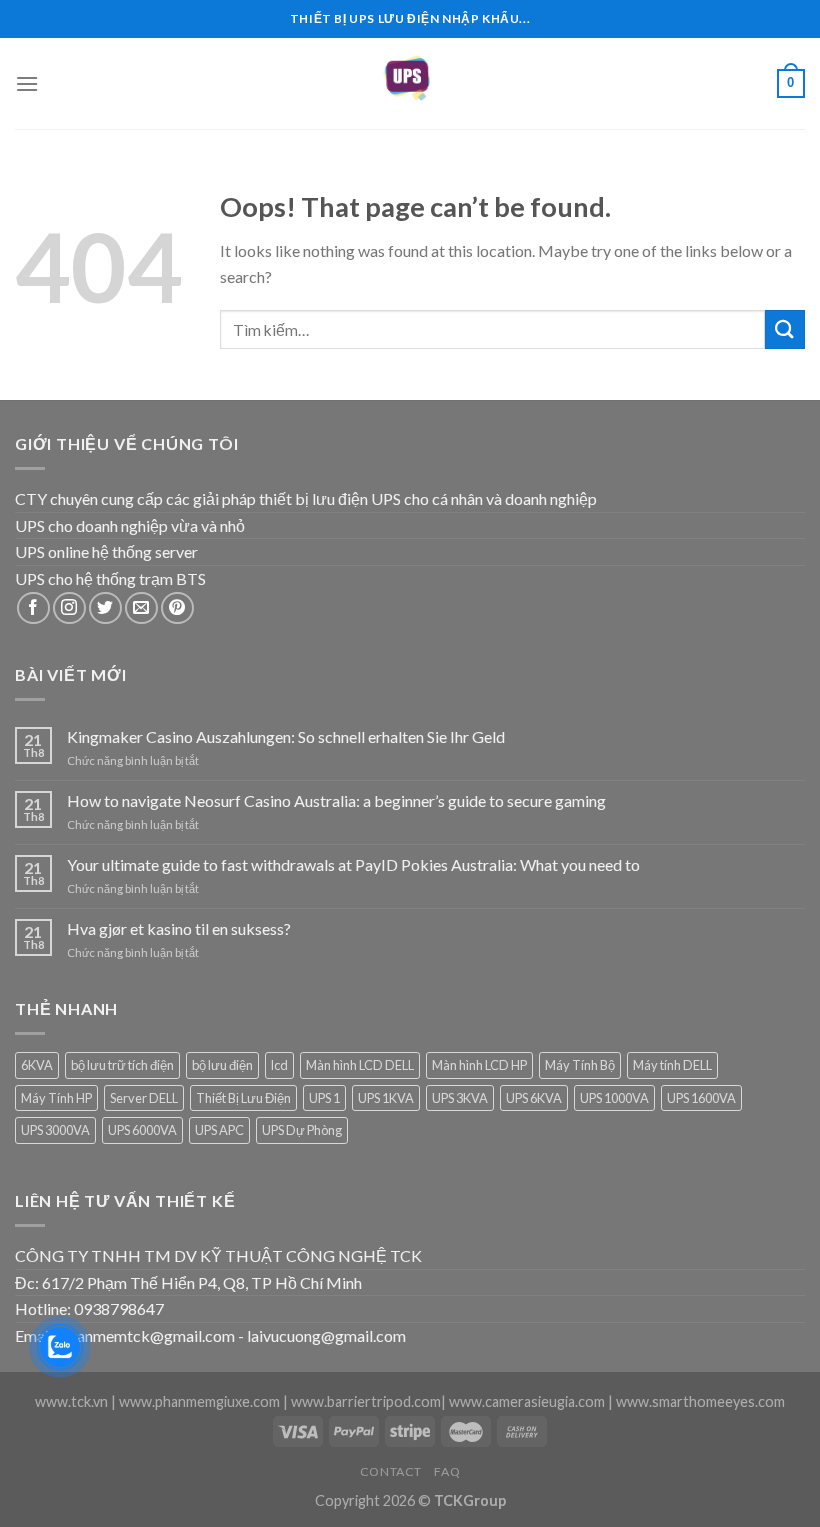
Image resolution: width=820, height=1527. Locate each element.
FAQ (447, 1471)
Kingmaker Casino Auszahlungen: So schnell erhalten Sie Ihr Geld (286, 736)
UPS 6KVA (534, 1098)
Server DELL (144, 1098)
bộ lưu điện (222, 1065)
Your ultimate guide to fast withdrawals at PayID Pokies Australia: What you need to (353, 864)
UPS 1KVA (386, 1098)
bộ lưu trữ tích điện (122, 1065)
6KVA (37, 1065)
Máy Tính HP (56, 1098)
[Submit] (785, 329)
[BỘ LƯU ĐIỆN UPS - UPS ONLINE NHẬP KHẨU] (410, 83)
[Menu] (27, 83)
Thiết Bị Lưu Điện (243, 1098)
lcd (279, 1065)
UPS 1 (324, 1098)
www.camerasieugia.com (527, 1401)
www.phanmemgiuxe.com (199, 1401)
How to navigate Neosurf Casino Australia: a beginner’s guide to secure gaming (336, 800)
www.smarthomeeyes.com (700, 1401)
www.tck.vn (71, 1401)
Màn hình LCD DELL (360, 1065)
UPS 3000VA (55, 1130)
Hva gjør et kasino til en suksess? (179, 928)
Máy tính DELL (672, 1065)
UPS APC (219, 1130)
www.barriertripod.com (366, 1401)
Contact (391, 1471)
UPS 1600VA (701, 1098)
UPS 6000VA (142, 1130)
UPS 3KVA (460, 1098)
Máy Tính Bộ (580, 1065)
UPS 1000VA (614, 1098)
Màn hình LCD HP (479, 1065)
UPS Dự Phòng (302, 1130)
